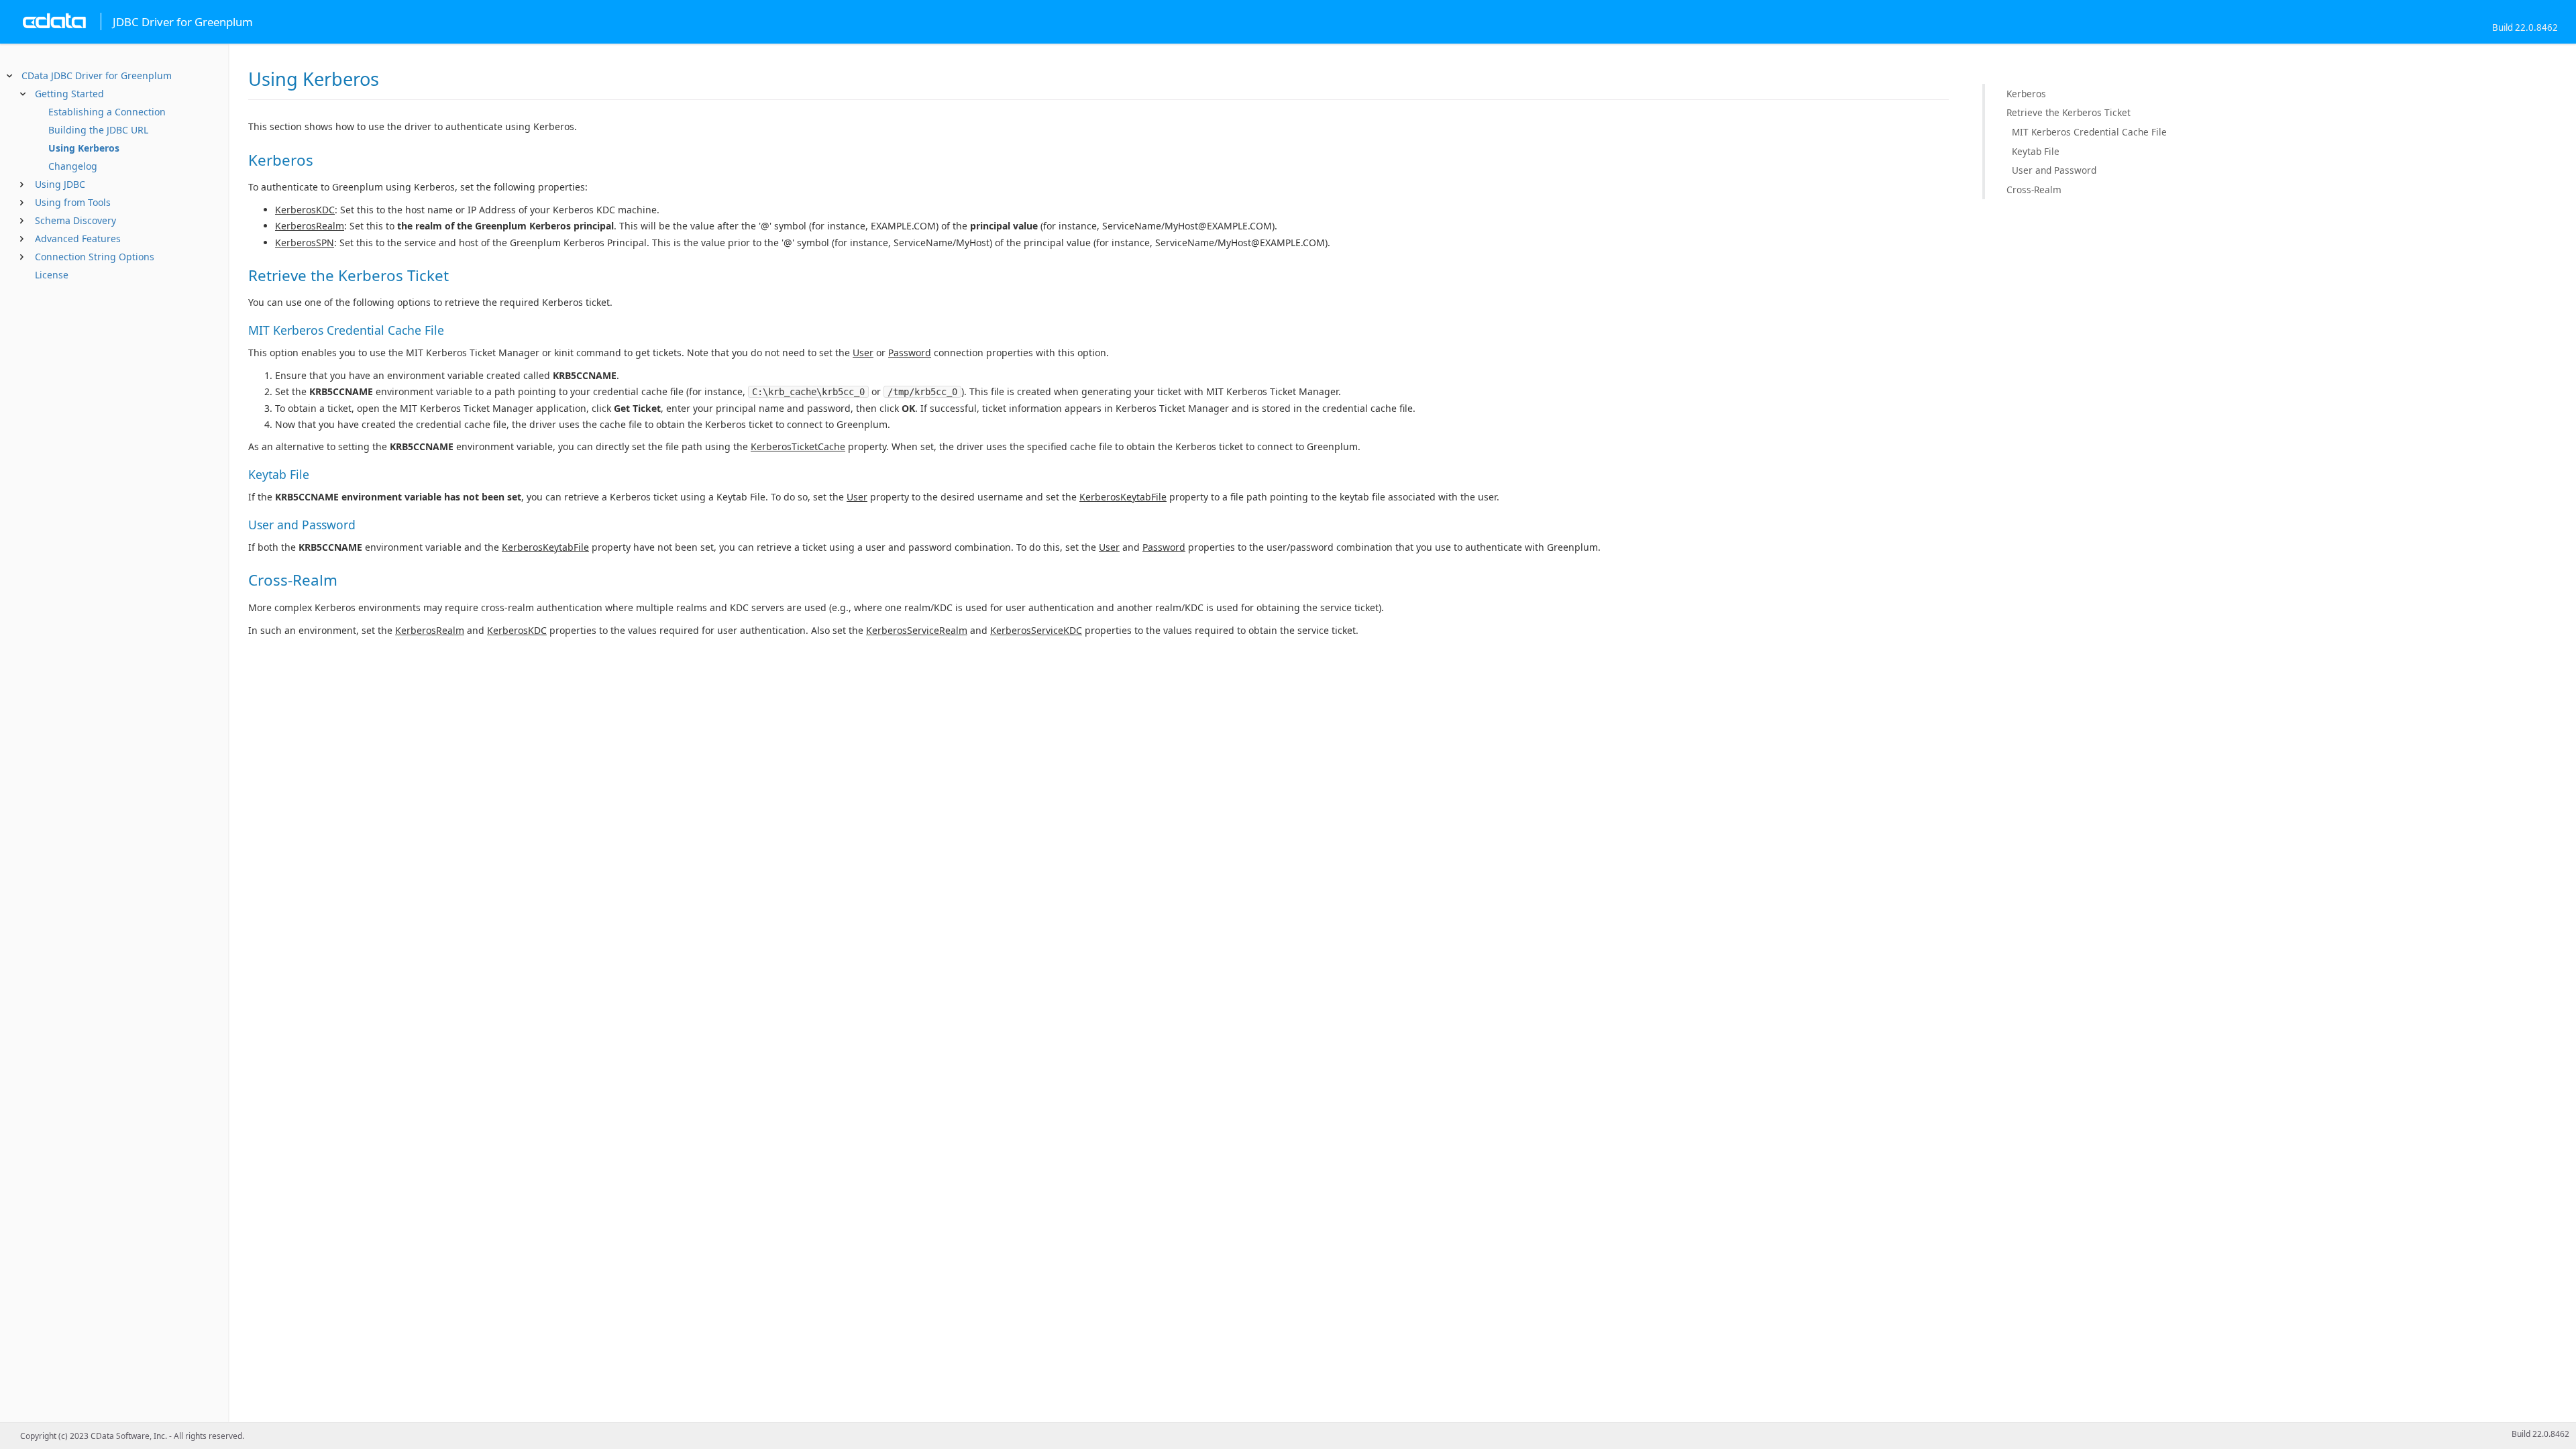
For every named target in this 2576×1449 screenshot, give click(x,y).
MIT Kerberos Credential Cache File (2089, 132)
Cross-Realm (2034, 190)
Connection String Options (95, 257)
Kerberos (2026, 94)
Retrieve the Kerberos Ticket (2069, 112)
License (52, 275)
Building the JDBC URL (98, 130)
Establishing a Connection (107, 112)
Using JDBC (60, 184)
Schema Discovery (75, 220)
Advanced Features (78, 238)
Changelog (73, 166)
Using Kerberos (84, 148)
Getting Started (69, 94)
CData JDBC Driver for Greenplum (97, 75)
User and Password (2054, 170)
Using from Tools (73, 202)
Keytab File (2036, 151)
